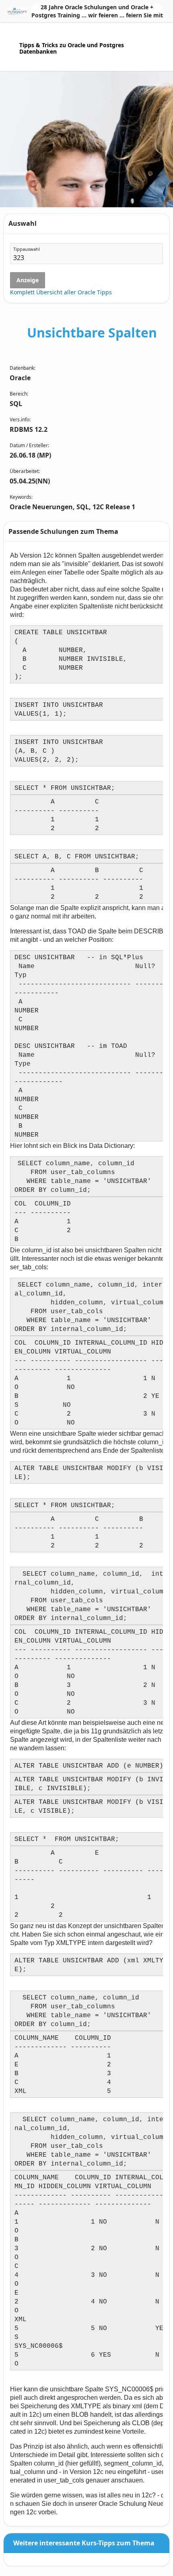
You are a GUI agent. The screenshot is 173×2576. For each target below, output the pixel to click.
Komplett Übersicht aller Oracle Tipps (61, 292)
